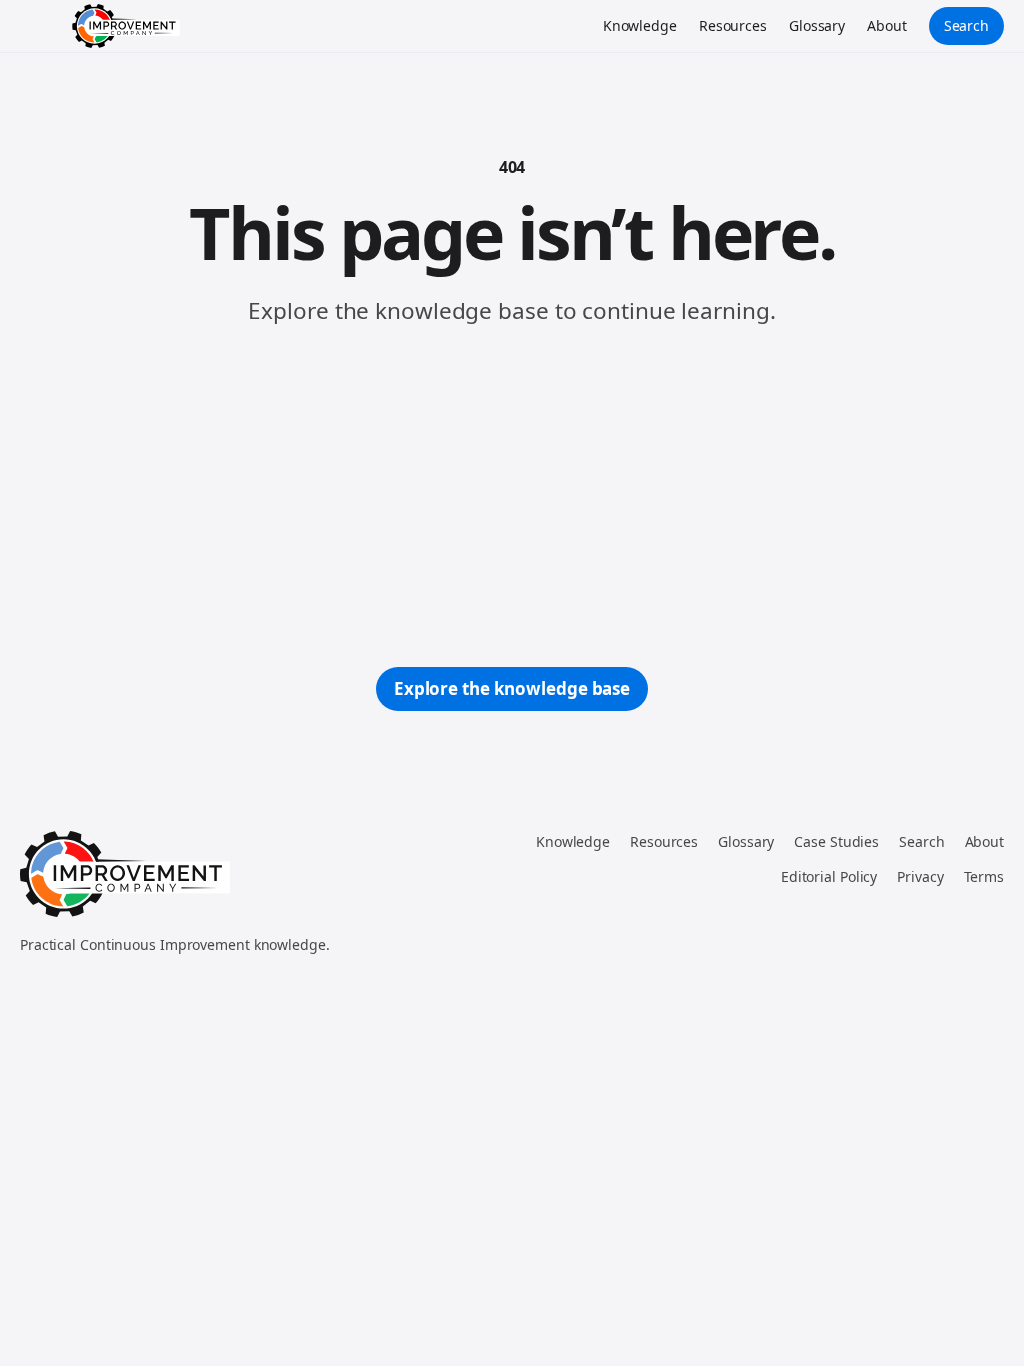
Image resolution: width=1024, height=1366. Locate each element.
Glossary (817, 25)
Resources (733, 25)
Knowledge (640, 25)
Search (966, 25)
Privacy (920, 876)
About (887, 25)
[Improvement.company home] (126, 26)
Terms (984, 876)
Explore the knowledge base (512, 688)
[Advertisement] (512, 497)
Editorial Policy (829, 876)
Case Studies (836, 841)
